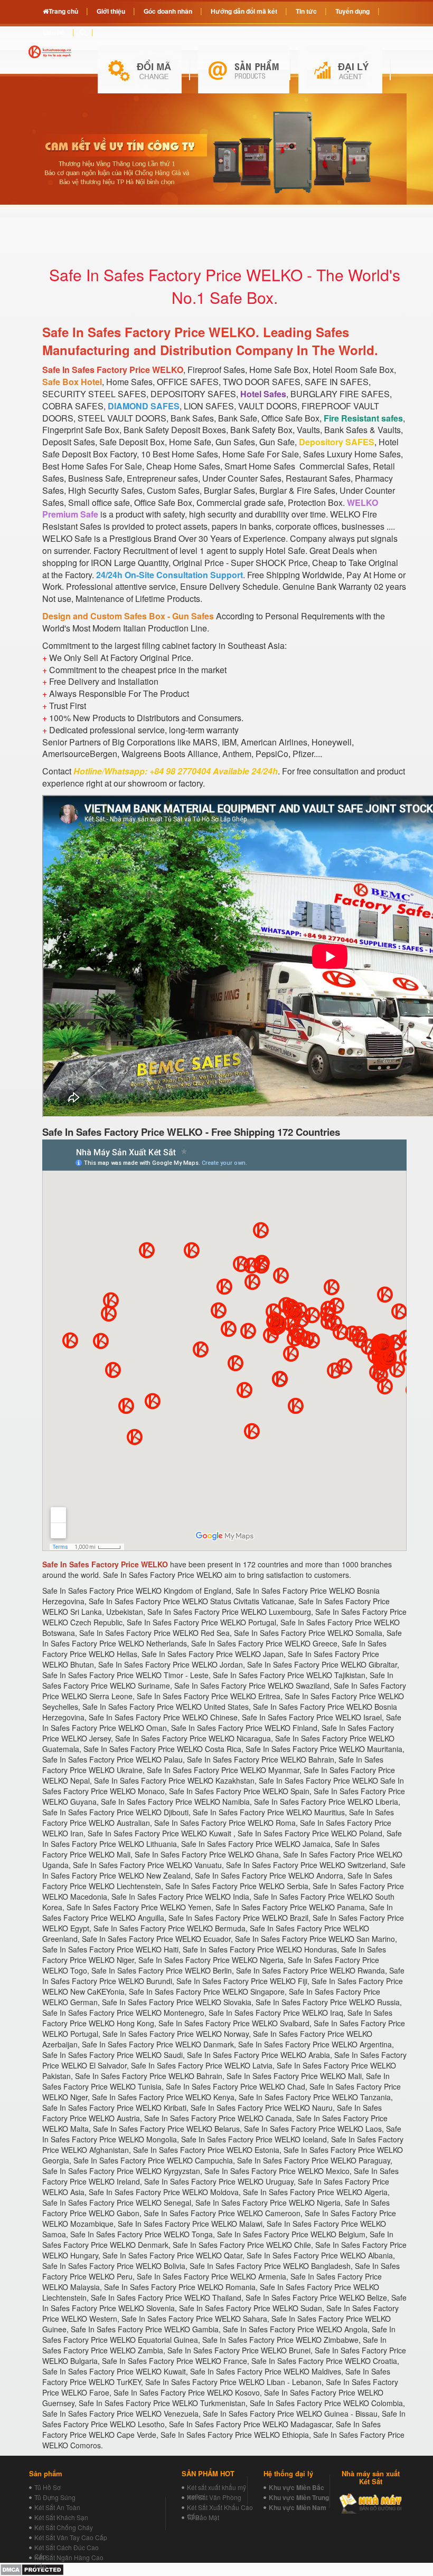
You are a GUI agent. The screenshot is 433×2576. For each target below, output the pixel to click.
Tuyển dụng (352, 11)
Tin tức (306, 11)
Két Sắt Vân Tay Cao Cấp (71, 2537)
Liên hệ (54, 32)
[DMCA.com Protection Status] (32, 2568)
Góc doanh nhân (168, 11)
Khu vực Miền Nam (298, 2507)
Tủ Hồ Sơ (48, 2487)
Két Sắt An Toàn (57, 2507)
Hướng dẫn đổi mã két (244, 11)
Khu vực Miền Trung (299, 2497)
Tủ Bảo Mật (203, 2517)
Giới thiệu (111, 11)
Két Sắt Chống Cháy (64, 2527)
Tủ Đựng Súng (55, 2497)
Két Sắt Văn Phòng (214, 2497)
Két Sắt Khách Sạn (61, 2517)
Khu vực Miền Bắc (296, 2487)
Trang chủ (63, 11)
